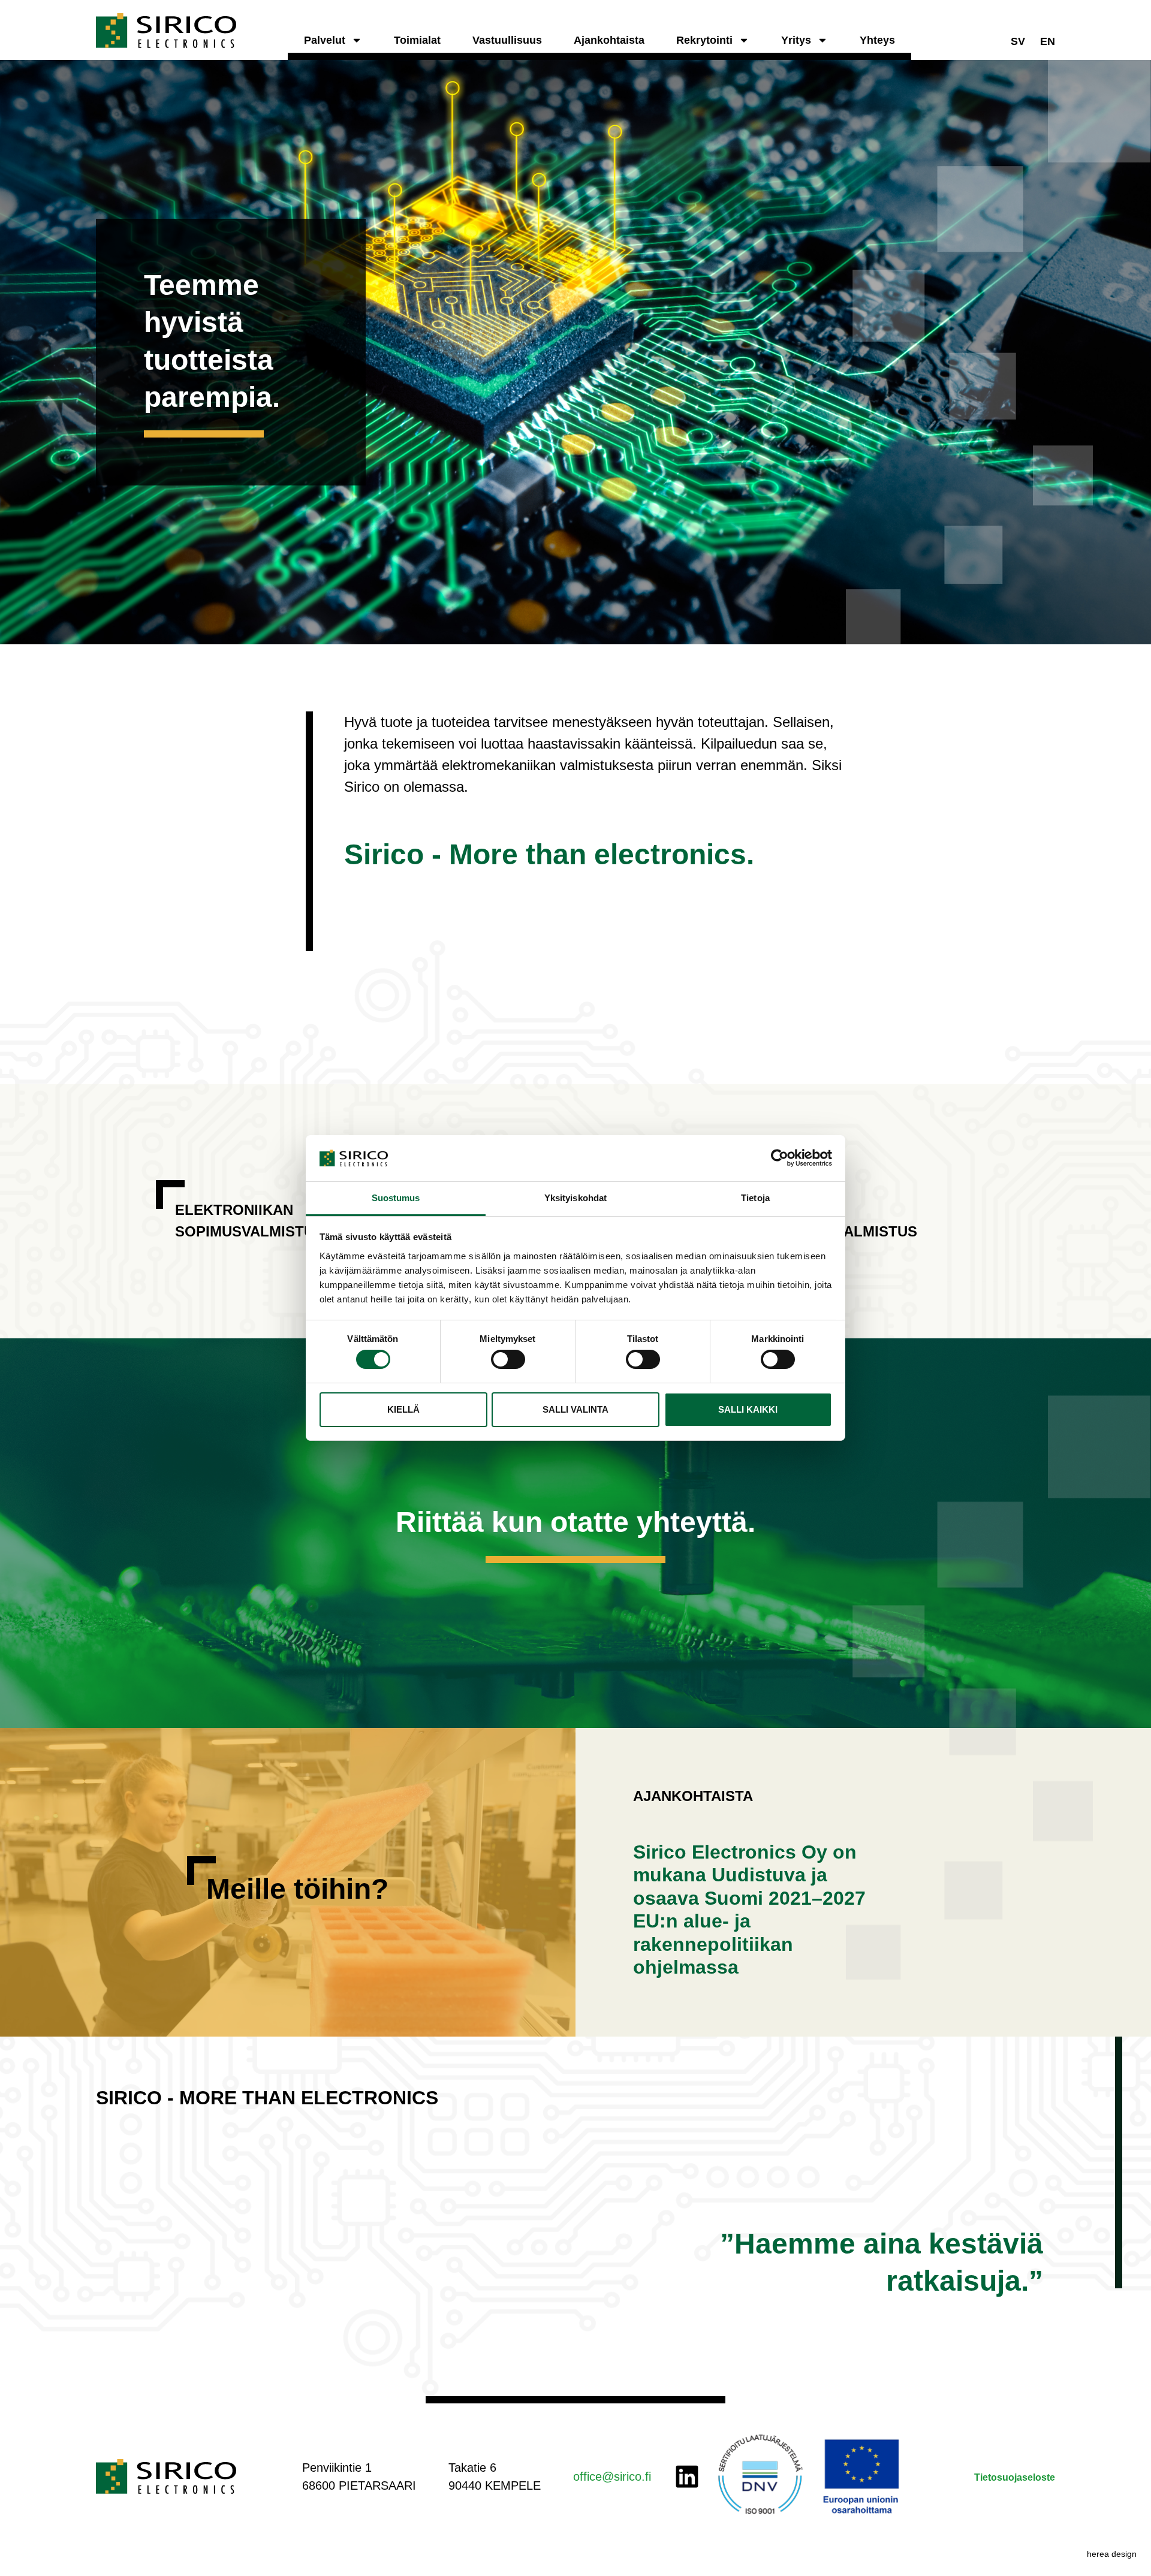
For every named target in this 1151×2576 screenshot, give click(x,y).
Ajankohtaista (609, 40)
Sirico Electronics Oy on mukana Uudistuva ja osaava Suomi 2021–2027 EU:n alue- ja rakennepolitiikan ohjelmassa (749, 1910)
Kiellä (403, 1409)
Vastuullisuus (507, 40)
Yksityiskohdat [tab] (575, 1198)
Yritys (796, 40)
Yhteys (877, 40)
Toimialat (417, 40)
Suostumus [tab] (396, 1198)
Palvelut (325, 40)
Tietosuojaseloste (1015, 2477)
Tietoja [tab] (755, 1198)
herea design (1112, 2554)
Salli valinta (575, 1409)
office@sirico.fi (612, 2477)
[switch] (508, 1359)
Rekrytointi (704, 40)
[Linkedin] (687, 2477)
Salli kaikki (748, 1409)
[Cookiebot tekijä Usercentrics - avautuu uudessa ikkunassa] (780, 1158)
